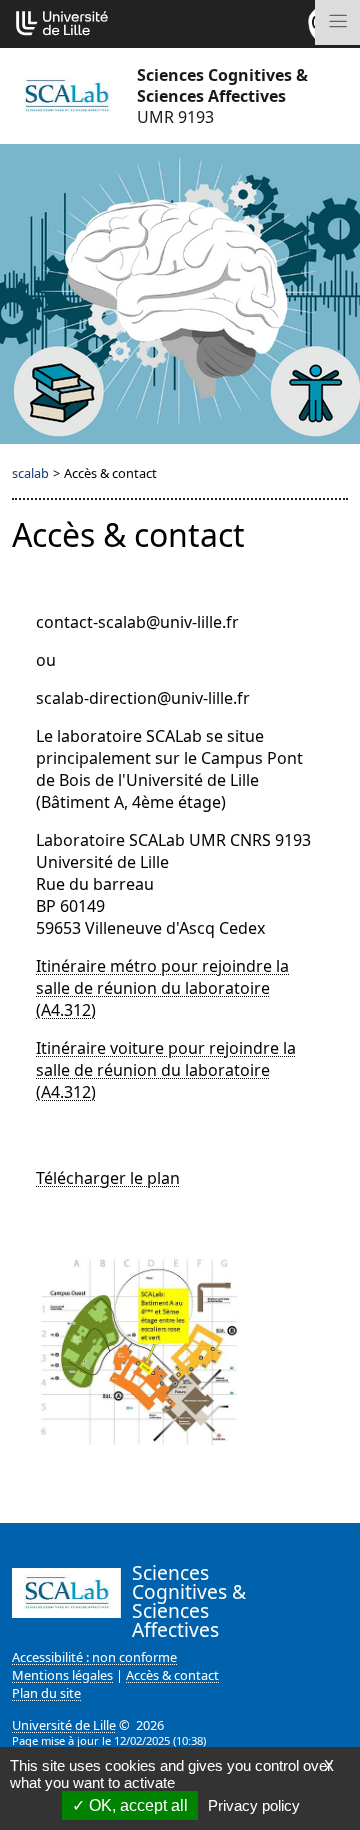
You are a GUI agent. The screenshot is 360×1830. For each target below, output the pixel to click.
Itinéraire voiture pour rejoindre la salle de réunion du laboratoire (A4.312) (166, 1070)
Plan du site (46, 1693)
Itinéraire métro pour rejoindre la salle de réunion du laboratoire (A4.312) (162, 988)
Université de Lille (64, 1725)
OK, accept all (136, 1805)
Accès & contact (172, 1675)
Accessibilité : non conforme (94, 1657)
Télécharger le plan (108, 1178)
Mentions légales (62, 1675)
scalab (30, 473)
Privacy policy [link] (254, 1805)
